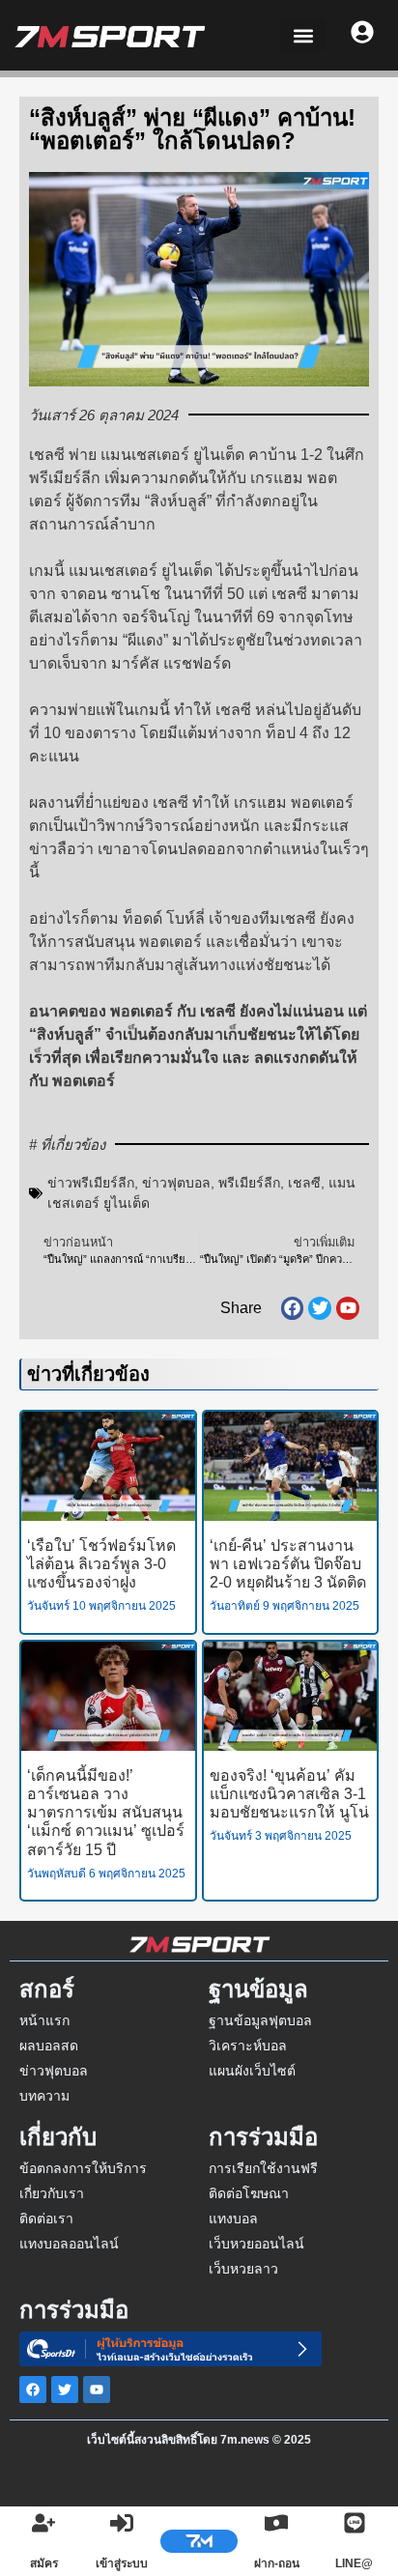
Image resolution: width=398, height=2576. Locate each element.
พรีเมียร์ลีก (249, 1183)
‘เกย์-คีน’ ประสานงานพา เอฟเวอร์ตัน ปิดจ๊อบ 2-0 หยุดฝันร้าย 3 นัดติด (288, 1564)
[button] (303, 35)
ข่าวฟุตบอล (176, 1183)
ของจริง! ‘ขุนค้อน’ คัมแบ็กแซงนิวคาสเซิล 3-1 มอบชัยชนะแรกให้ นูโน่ (289, 1794)
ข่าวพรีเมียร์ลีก (91, 1183)
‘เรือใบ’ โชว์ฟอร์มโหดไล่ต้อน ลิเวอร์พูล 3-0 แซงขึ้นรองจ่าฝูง (101, 1564)
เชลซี (304, 1183)
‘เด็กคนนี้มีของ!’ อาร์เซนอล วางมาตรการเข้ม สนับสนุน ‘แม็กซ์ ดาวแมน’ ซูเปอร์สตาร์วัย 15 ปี (106, 1813)
